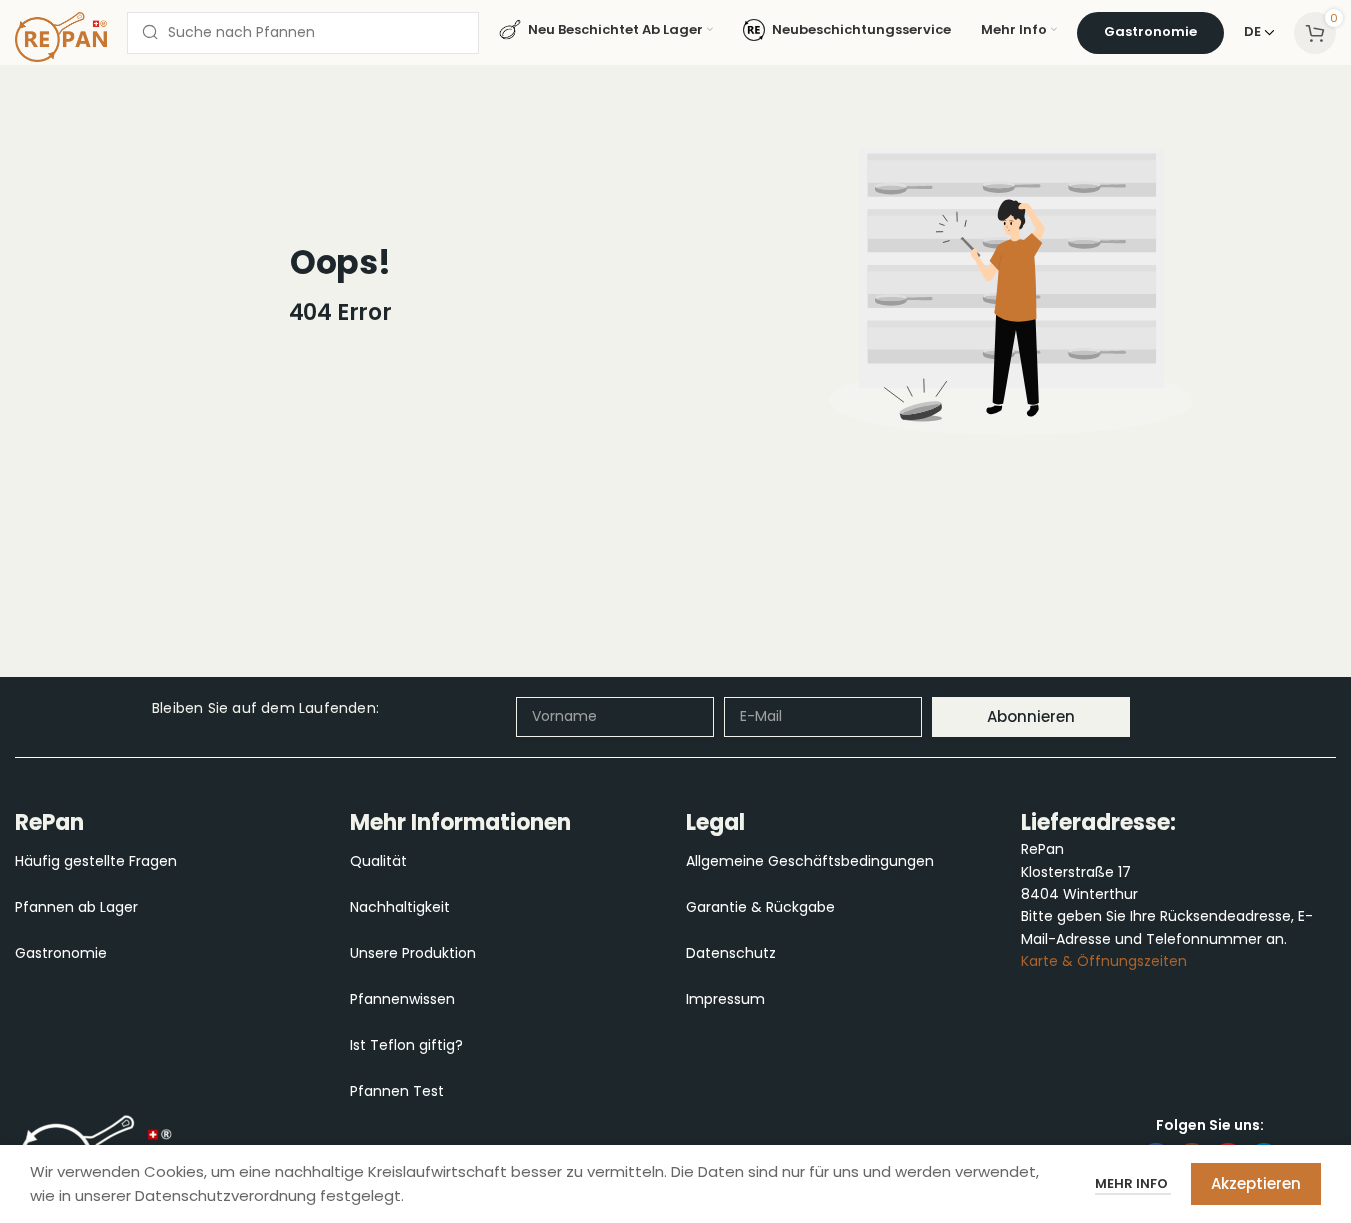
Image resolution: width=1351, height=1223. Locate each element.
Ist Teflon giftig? (406, 1045)
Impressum (725, 999)
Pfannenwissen (402, 999)
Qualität (378, 861)
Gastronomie (61, 953)
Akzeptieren (1256, 1183)
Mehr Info (1133, 1183)
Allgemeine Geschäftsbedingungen (810, 861)
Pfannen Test (397, 1091)
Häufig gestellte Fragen (96, 861)
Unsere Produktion (413, 953)
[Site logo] (61, 34)
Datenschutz (731, 953)
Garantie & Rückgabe (760, 907)
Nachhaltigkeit (400, 907)
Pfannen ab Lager (76, 907)
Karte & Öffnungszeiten (1104, 961)
